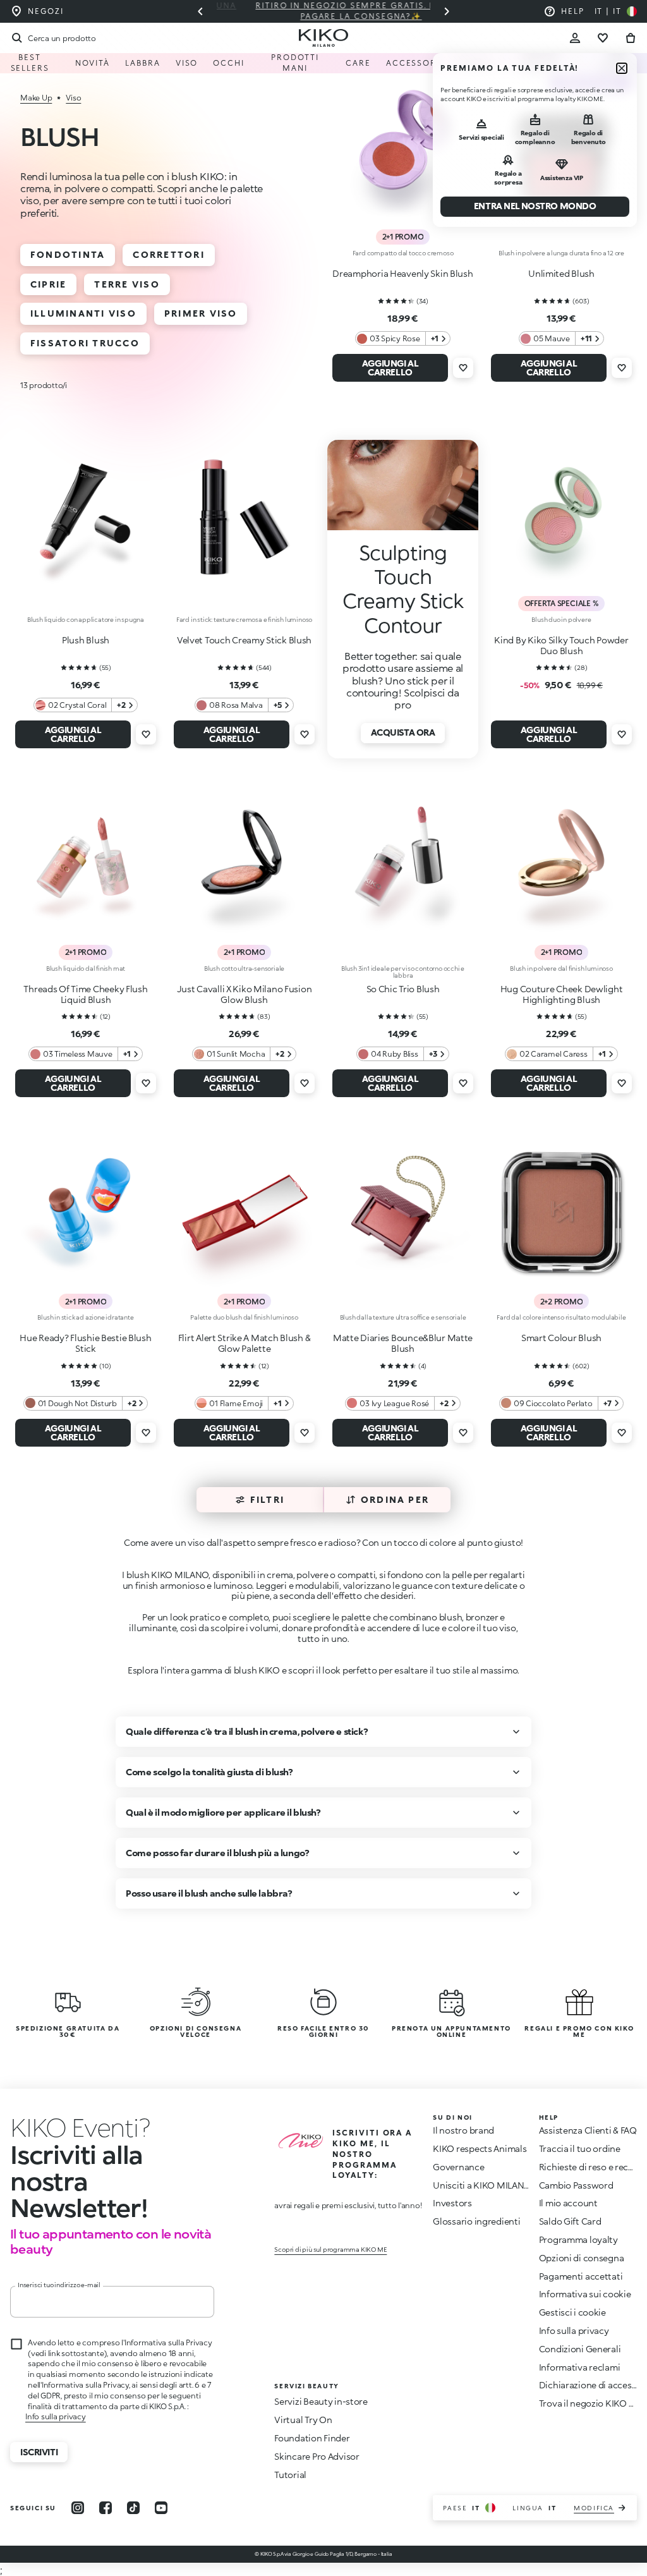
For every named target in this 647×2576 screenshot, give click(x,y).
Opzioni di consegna (582, 2258)
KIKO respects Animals (480, 2148)
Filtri (267, 1499)
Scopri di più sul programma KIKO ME (330, 2249)
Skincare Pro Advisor (317, 2456)
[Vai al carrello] (631, 38)
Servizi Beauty (541, 63)
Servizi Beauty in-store (321, 2401)
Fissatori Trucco (85, 343)
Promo (473, 63)
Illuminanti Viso (83, 313)
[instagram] (78, 2508)
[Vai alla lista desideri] (603, 38)
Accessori (413, 63)
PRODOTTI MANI (295, 63)
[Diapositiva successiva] (447, 11)
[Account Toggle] (575, 38)
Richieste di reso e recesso (593, 2167)
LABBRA (143, 63)
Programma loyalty (578, 2239)
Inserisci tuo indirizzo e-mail (59, 2285)
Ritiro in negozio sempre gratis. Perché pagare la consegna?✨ (323, 11)
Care (358, 63)
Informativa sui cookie (585, 2294)
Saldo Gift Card (570, 2221)
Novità (93, 63)
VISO (187, 63)
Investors (452, 2203)
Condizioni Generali (580, 2349)
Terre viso (127, 284)
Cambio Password (576, 2185)
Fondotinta (68, 254)
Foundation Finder (312, 2438)
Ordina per (395, 1499)
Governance (458, 2167)
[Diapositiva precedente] (200, 11)
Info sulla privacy (56, 2416)
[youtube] (161, 2508)
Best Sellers (30, 63)
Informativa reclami (580, 2367)
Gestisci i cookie (572, 2312)
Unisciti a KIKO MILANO (482, 2185)
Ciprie (48, 284)
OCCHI (229, 63)
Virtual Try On (303, 2420)
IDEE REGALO (619, 63)
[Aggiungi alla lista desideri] (463, 368)
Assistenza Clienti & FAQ (588, 2130)
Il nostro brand (463, 2130)
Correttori (168, 254)
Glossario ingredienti (476, 2221)
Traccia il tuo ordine (580, 2148)
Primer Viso (201, 313)
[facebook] (106, 2508)
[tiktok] (133, 2508)
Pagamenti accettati (581, 2276)
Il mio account (568, 2203)
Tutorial (290, 2475)
